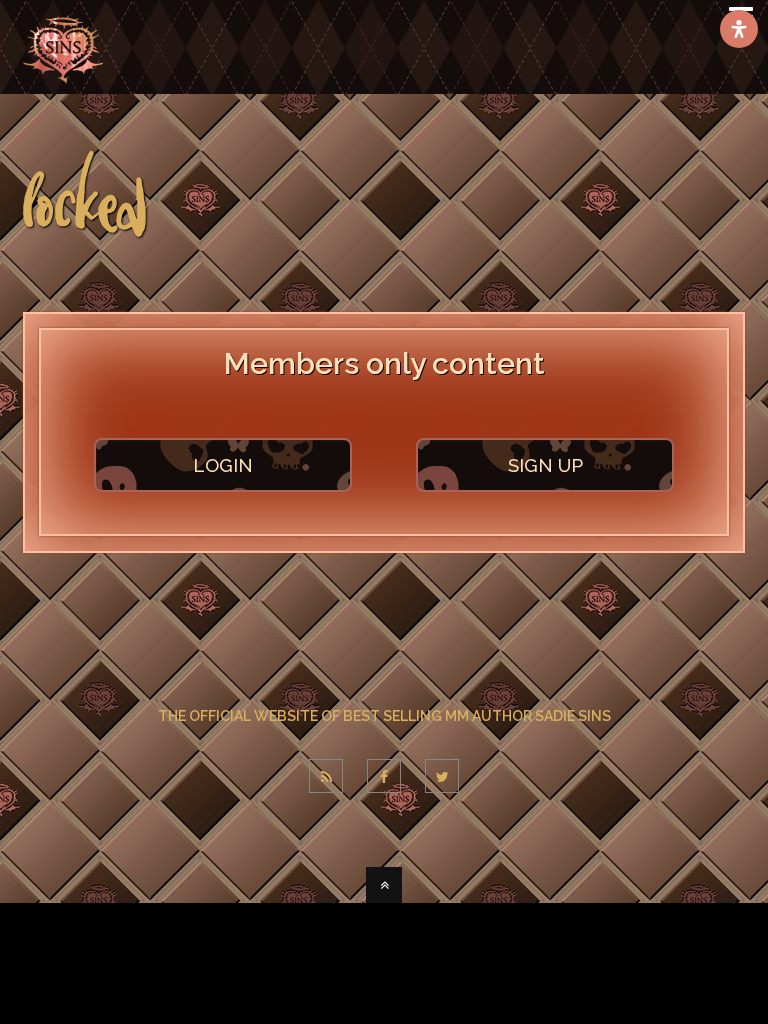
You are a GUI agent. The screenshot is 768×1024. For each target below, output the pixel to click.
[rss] (326, 776)
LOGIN (223, 465)
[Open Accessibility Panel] (739, 29)
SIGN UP (545, 465)
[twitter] (442, 776)
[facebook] (384, 776)
